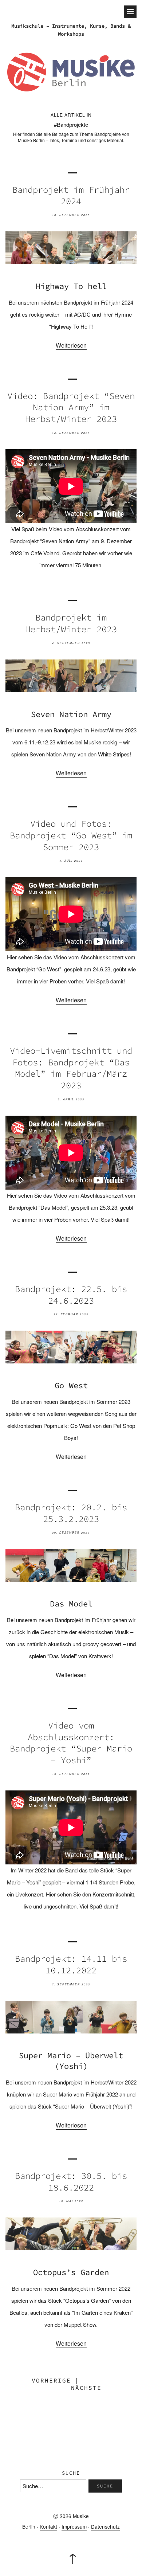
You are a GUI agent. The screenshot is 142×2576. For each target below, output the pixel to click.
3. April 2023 (71, 1099)
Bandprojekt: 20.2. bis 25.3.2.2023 (71, 1513)
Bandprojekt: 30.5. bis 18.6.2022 (71, 2182)
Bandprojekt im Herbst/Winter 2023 (71, 623)
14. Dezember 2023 (71, 433)
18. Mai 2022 (71, 2201)
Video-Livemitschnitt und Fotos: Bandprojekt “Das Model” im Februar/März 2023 (71, 1068)
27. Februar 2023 (71, 1314)
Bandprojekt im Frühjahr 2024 (71, 195)
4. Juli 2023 (71, 861)
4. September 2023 (71, 643)
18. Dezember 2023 (71, 215)
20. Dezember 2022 (71, 1532)
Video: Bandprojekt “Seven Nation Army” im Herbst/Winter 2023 (71, 407)
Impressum (74, 2526)
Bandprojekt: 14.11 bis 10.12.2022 (71, 1964)
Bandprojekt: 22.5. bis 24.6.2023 (71, 1295)
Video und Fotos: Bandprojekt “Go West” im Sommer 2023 (71, 835)
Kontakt (48, 2526)
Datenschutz (105, 2526)
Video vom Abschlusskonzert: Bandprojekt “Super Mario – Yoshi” (71, 1743)
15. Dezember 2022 (71, 1774)
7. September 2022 (71, 1984)
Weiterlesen (71, 345)
